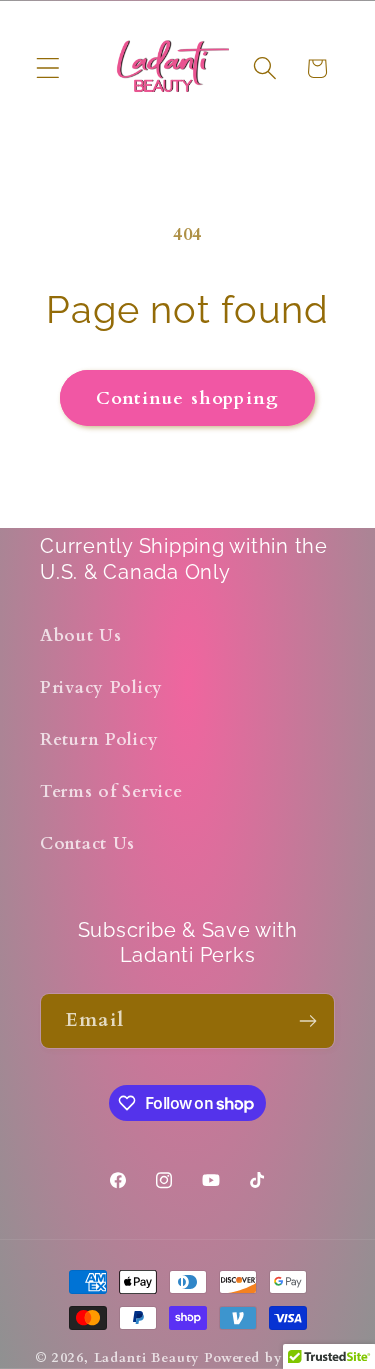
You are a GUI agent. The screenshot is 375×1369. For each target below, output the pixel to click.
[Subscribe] (307, 1021)
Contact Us (87, 843)
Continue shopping (187, 398)
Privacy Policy (101, 687)
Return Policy (99, 739)
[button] (48, 68)
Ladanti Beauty (147, 1358)
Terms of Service (111, 791)
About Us (81, 635)
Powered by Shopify (272, 1358)
